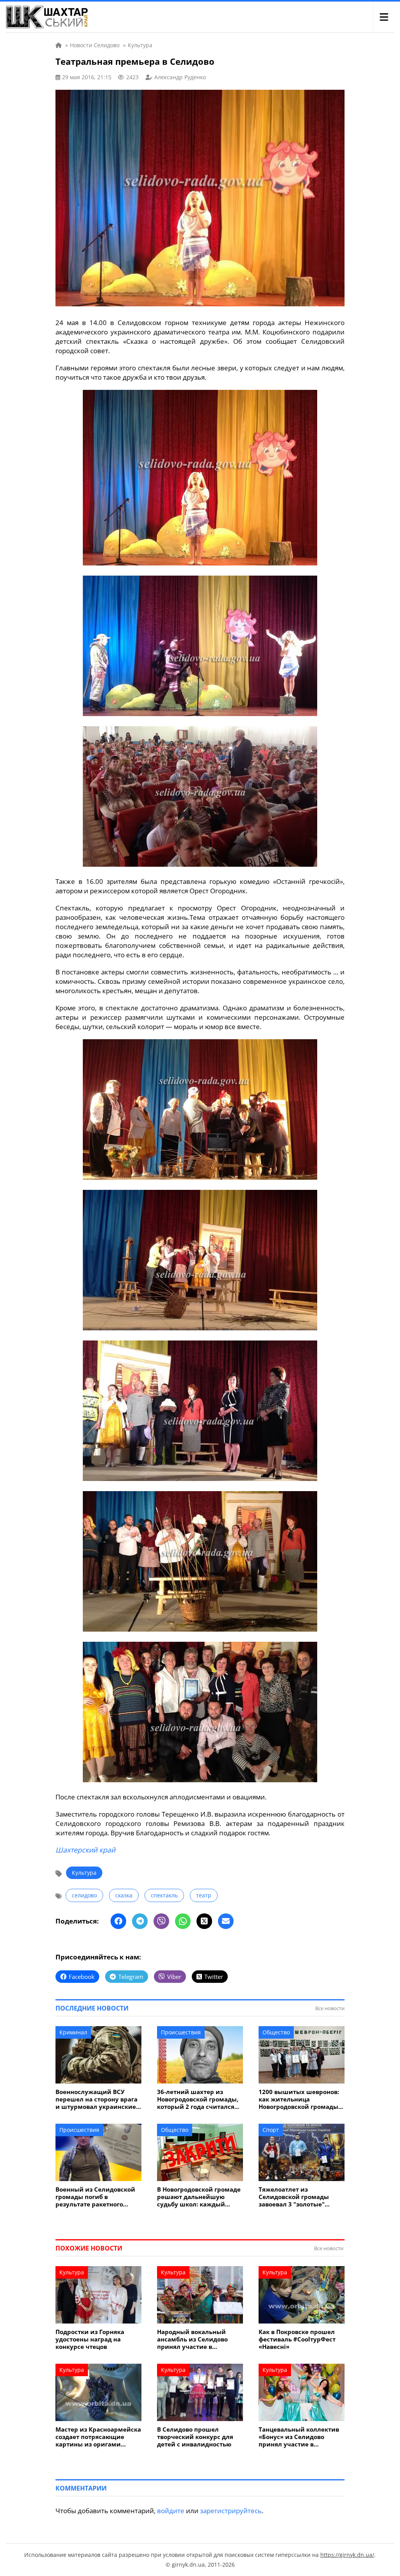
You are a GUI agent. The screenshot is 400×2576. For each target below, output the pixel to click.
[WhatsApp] (183, 1921)
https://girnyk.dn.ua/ (347, 2555)
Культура (84, 1873)
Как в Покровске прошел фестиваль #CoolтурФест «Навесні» (297, 2339)
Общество (276, 2032)
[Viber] (161, 1921)
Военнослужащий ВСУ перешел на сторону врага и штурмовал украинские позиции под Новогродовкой (96, 2099)
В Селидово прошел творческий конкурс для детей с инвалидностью (195, 2437)
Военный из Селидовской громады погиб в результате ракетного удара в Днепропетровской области (97, 2197)
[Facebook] (118, 1921)
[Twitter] (204, 1921)
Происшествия (181, 2032)
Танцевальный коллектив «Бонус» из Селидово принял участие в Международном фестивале (299, 2437)
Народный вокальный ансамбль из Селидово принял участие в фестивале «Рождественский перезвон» (192, 2339)
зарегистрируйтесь (231, 2511)
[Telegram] (140, 1921)
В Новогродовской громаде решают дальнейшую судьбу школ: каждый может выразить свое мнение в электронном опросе (199, 2197)
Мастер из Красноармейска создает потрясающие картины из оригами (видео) (98, 2437)
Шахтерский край (85, 1850)
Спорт (271, 2130)
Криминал (73, 2032)
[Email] (226, 1921)
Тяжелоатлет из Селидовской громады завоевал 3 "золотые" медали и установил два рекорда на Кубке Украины (301, 2197)
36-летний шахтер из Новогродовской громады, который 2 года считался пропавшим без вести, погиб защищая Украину (198, 2099)
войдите (171, 2511)
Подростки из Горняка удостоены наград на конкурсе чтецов (90, 2339)
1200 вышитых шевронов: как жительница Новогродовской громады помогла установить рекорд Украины (299, 2099)
